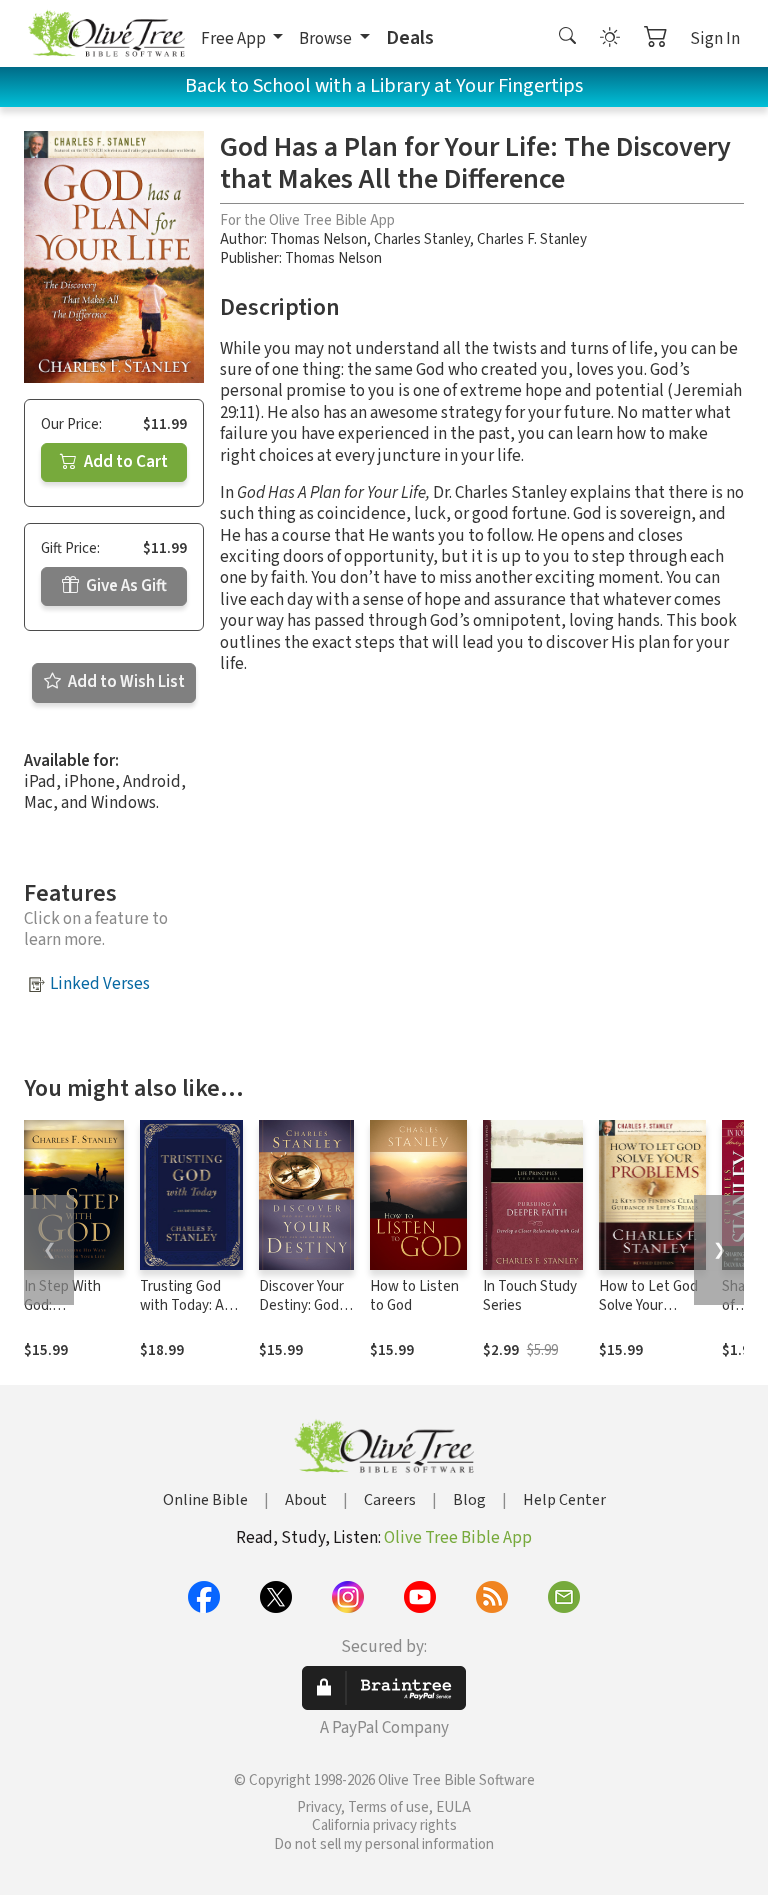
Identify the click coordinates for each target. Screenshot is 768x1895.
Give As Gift (125, 586)
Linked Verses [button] (100, 984)
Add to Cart (124, 462)
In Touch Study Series (530, 1296)
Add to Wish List (125, 682)
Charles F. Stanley (532, 239)
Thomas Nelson (318, 239)
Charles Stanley (422, 239)
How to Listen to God (414, 1296)
